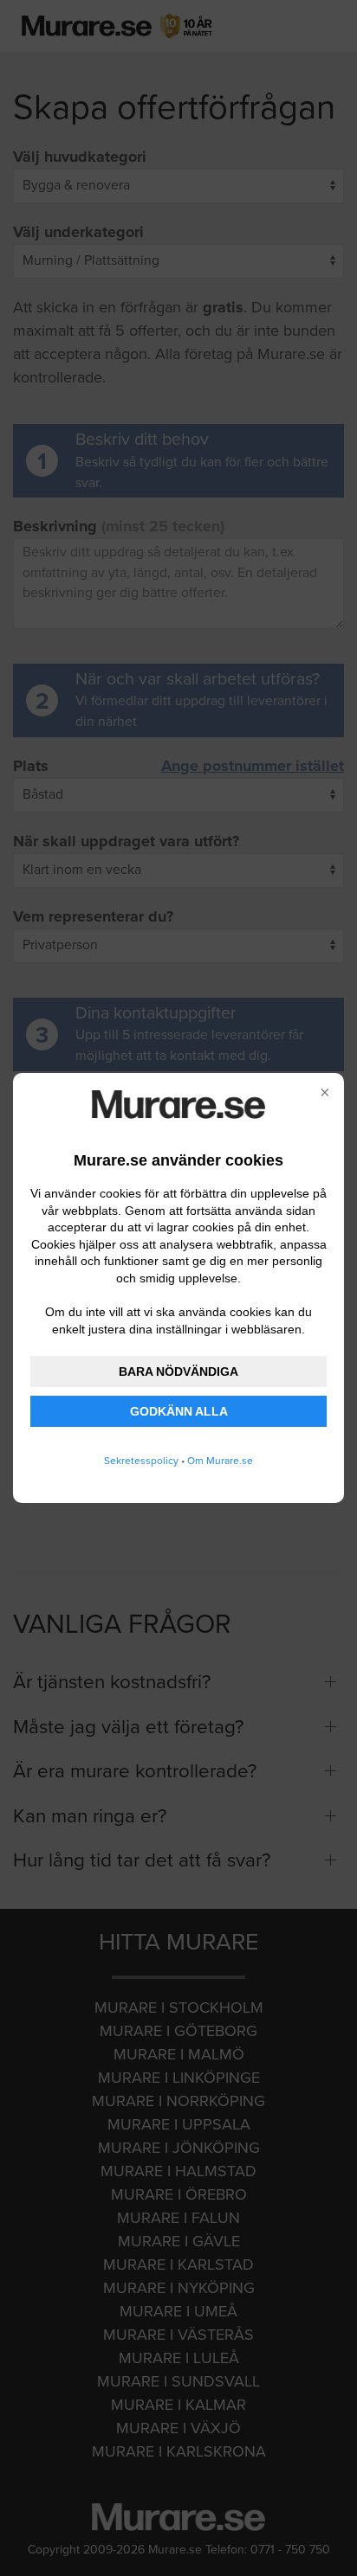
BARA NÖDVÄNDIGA (178, 1372)
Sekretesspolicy (141, 1461)
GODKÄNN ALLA (179, 1411)
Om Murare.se (220, 1461)
